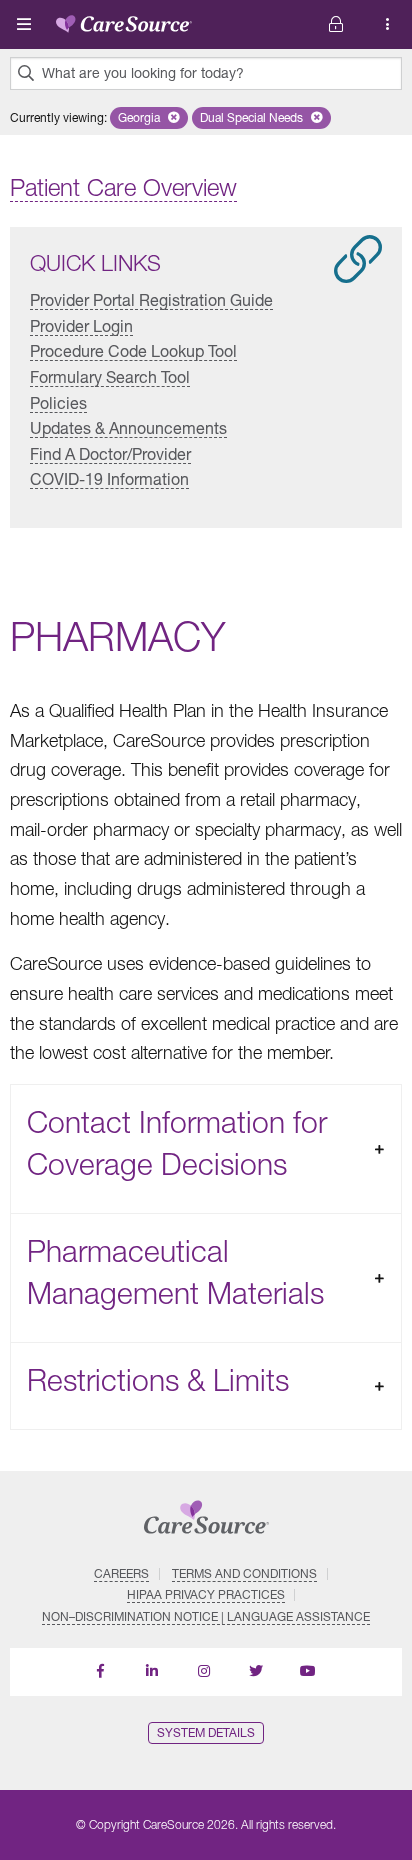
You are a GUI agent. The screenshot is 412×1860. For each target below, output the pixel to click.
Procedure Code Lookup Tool (133, 350)
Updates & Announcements (128, 427)
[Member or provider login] (388, 24)
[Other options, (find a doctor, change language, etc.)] (336, 24)
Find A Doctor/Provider (110, 453)
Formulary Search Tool (110, 376)
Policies (58, 402)
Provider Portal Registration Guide (151, 299)
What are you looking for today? (143, 73)
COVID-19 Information (109, 478)
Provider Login (81, 325)
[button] (149, 118)
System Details (206, 1732)
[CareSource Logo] (124, 20)
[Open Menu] (24, 24)
